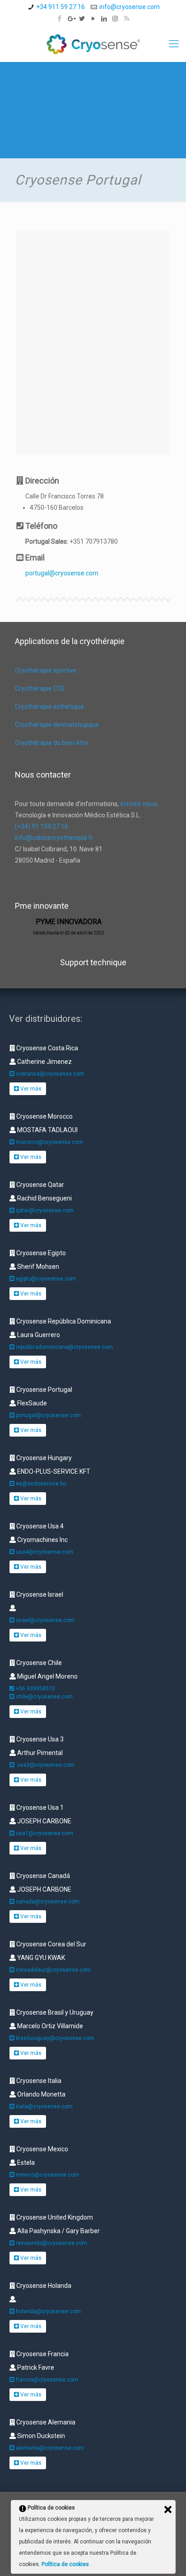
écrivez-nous (139, 804)
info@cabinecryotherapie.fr (54, 838)
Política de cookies (66, 2564)
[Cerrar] (168, 2510)
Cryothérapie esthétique (49, 707)
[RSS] (127, 19)
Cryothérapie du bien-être (51, 743)
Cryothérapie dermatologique (57, 725)
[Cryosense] (93, 44)
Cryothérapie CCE (40, 688)
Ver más (30, 1089)
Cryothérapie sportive (46, 670)
